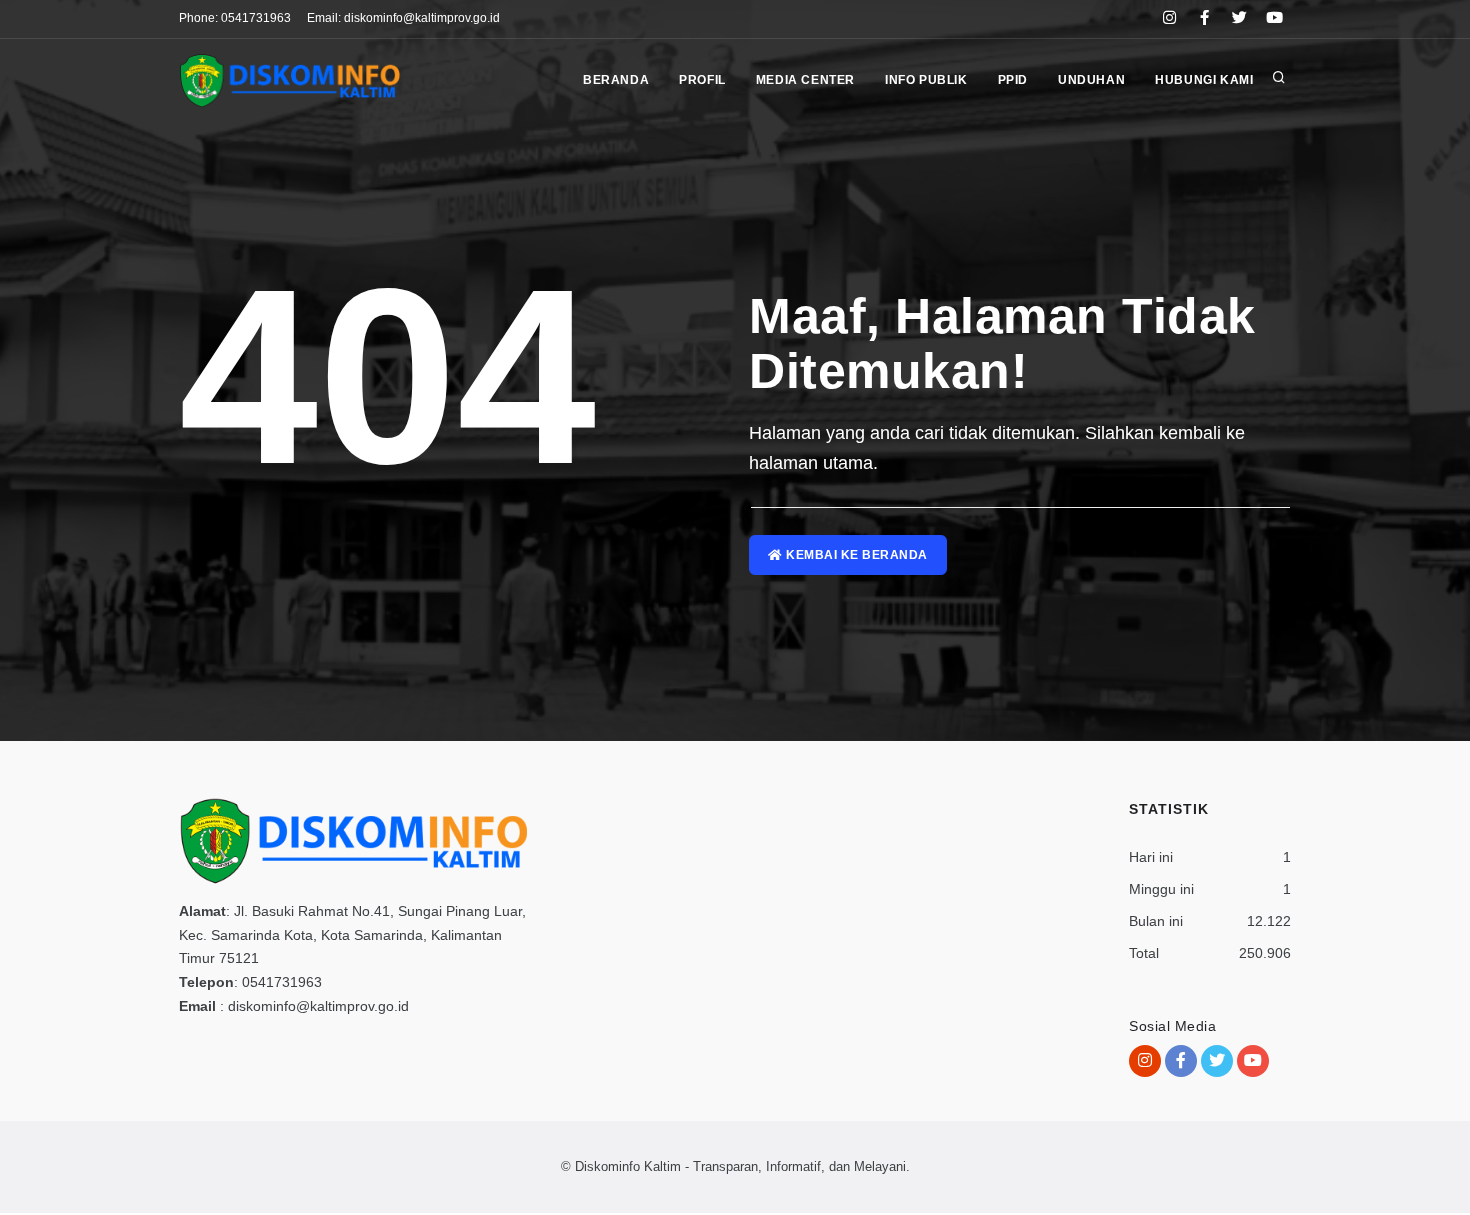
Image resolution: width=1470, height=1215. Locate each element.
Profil (702, 80)
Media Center (805, 80)
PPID (1013, 80)
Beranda (616, 80)
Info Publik (926, 80)
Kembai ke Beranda (855, 555)
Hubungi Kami (1204, 80)
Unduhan (1091, 80)
